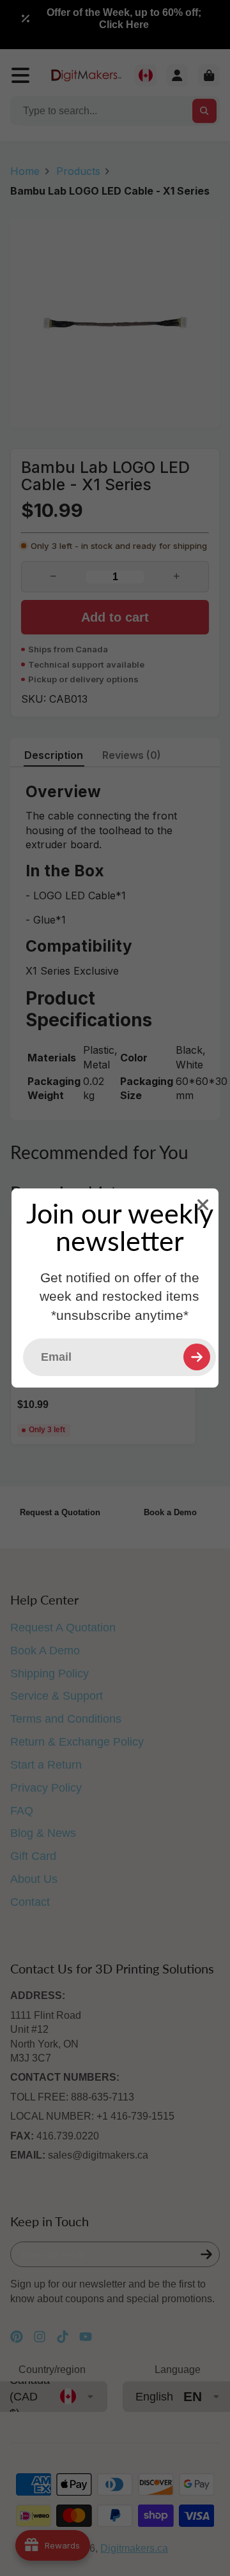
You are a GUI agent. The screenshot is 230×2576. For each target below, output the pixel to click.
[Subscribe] (197, 1357)
